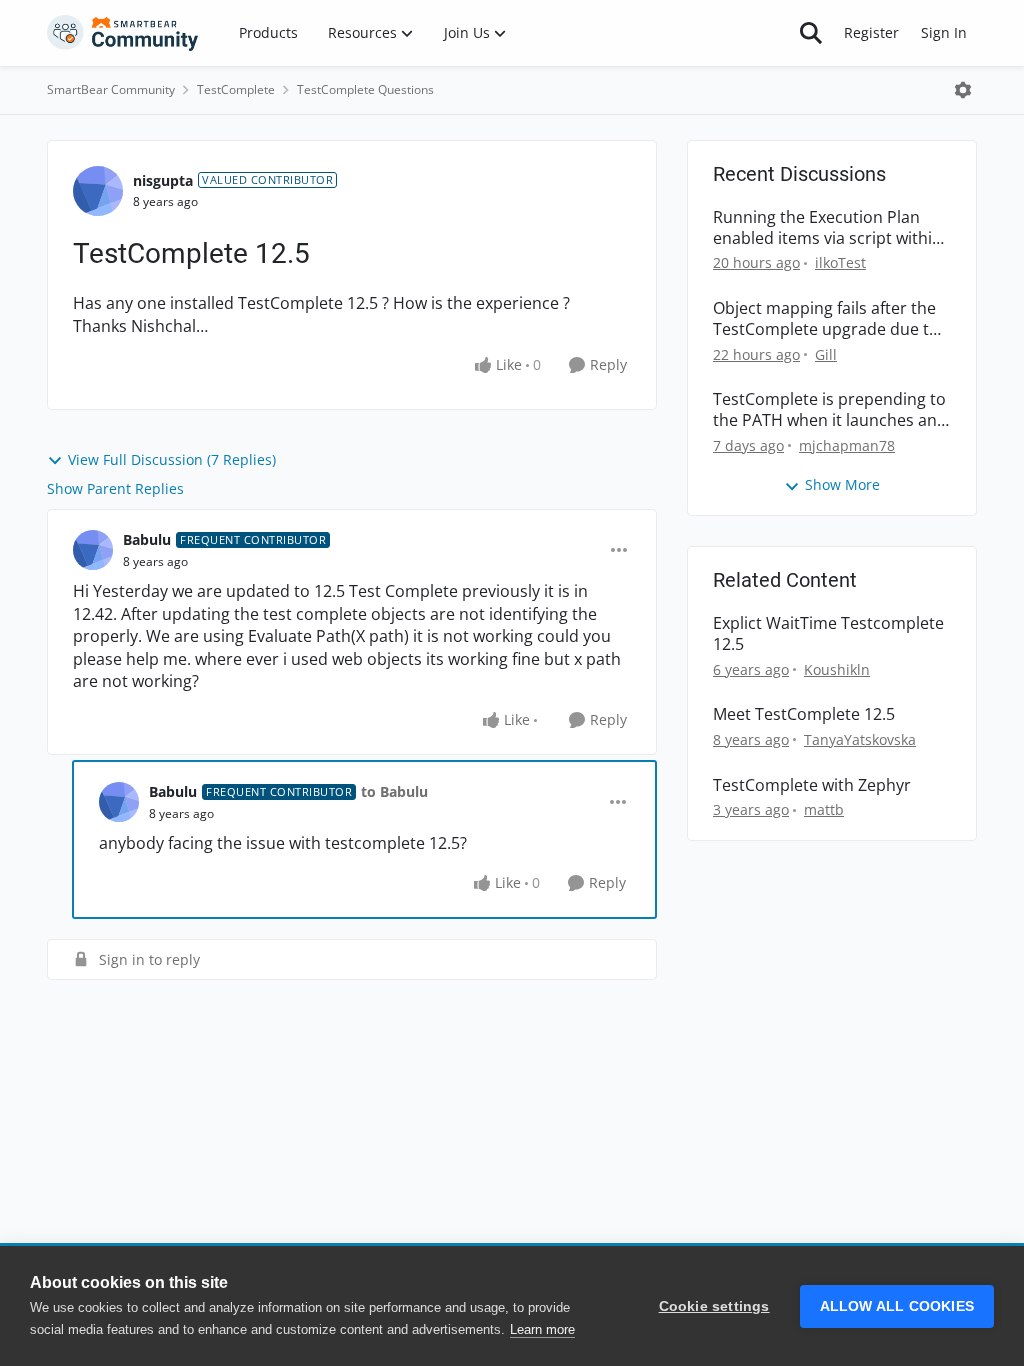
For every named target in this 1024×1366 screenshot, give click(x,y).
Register (871, 32)
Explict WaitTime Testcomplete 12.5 (828, 634)
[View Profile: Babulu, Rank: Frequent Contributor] (93, 550)
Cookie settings (714, 1306)
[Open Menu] (963, 90)
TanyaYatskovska (860, 739)
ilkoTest (840, 262)
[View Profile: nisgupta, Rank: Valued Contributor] (98, 191)
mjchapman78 (847, 445)
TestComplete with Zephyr (812, 785)
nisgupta (163, 180)
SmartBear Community (111, 89)
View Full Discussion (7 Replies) (172, 459)
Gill (826, 354)
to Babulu (394, 791)
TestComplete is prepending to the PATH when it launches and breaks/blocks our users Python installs (830, 410)
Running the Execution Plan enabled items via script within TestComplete (827, 228)
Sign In (944, 32)
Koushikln (837, 669)
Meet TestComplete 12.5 (804, 714)
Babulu (147, 539)
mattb (824, 809)
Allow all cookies (897, 1306)
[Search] (811, 33)
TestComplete (236, 89)
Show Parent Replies (115, 488)
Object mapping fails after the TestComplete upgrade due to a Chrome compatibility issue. (826, 319)
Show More (842, 484)
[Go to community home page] (123, 33)
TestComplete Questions (365, 89)
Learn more (542, 1329)
